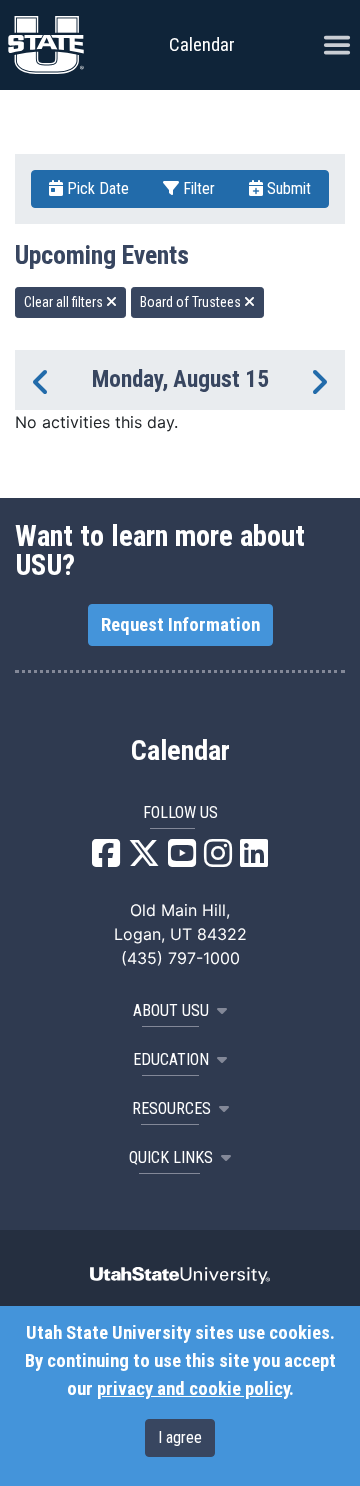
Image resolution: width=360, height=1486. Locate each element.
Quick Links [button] (171, 1157)
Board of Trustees (192, 302)
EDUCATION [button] (171, 1059)
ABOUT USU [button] (171, 1010)
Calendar (180, 751)
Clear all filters (65, 302)
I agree (180, 1437)
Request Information (180, 625)
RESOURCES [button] (171, 1108)
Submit (287, 188)
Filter (197, 188)
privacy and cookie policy (193, 1389)
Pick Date (96, 188)
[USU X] (144, 859)
